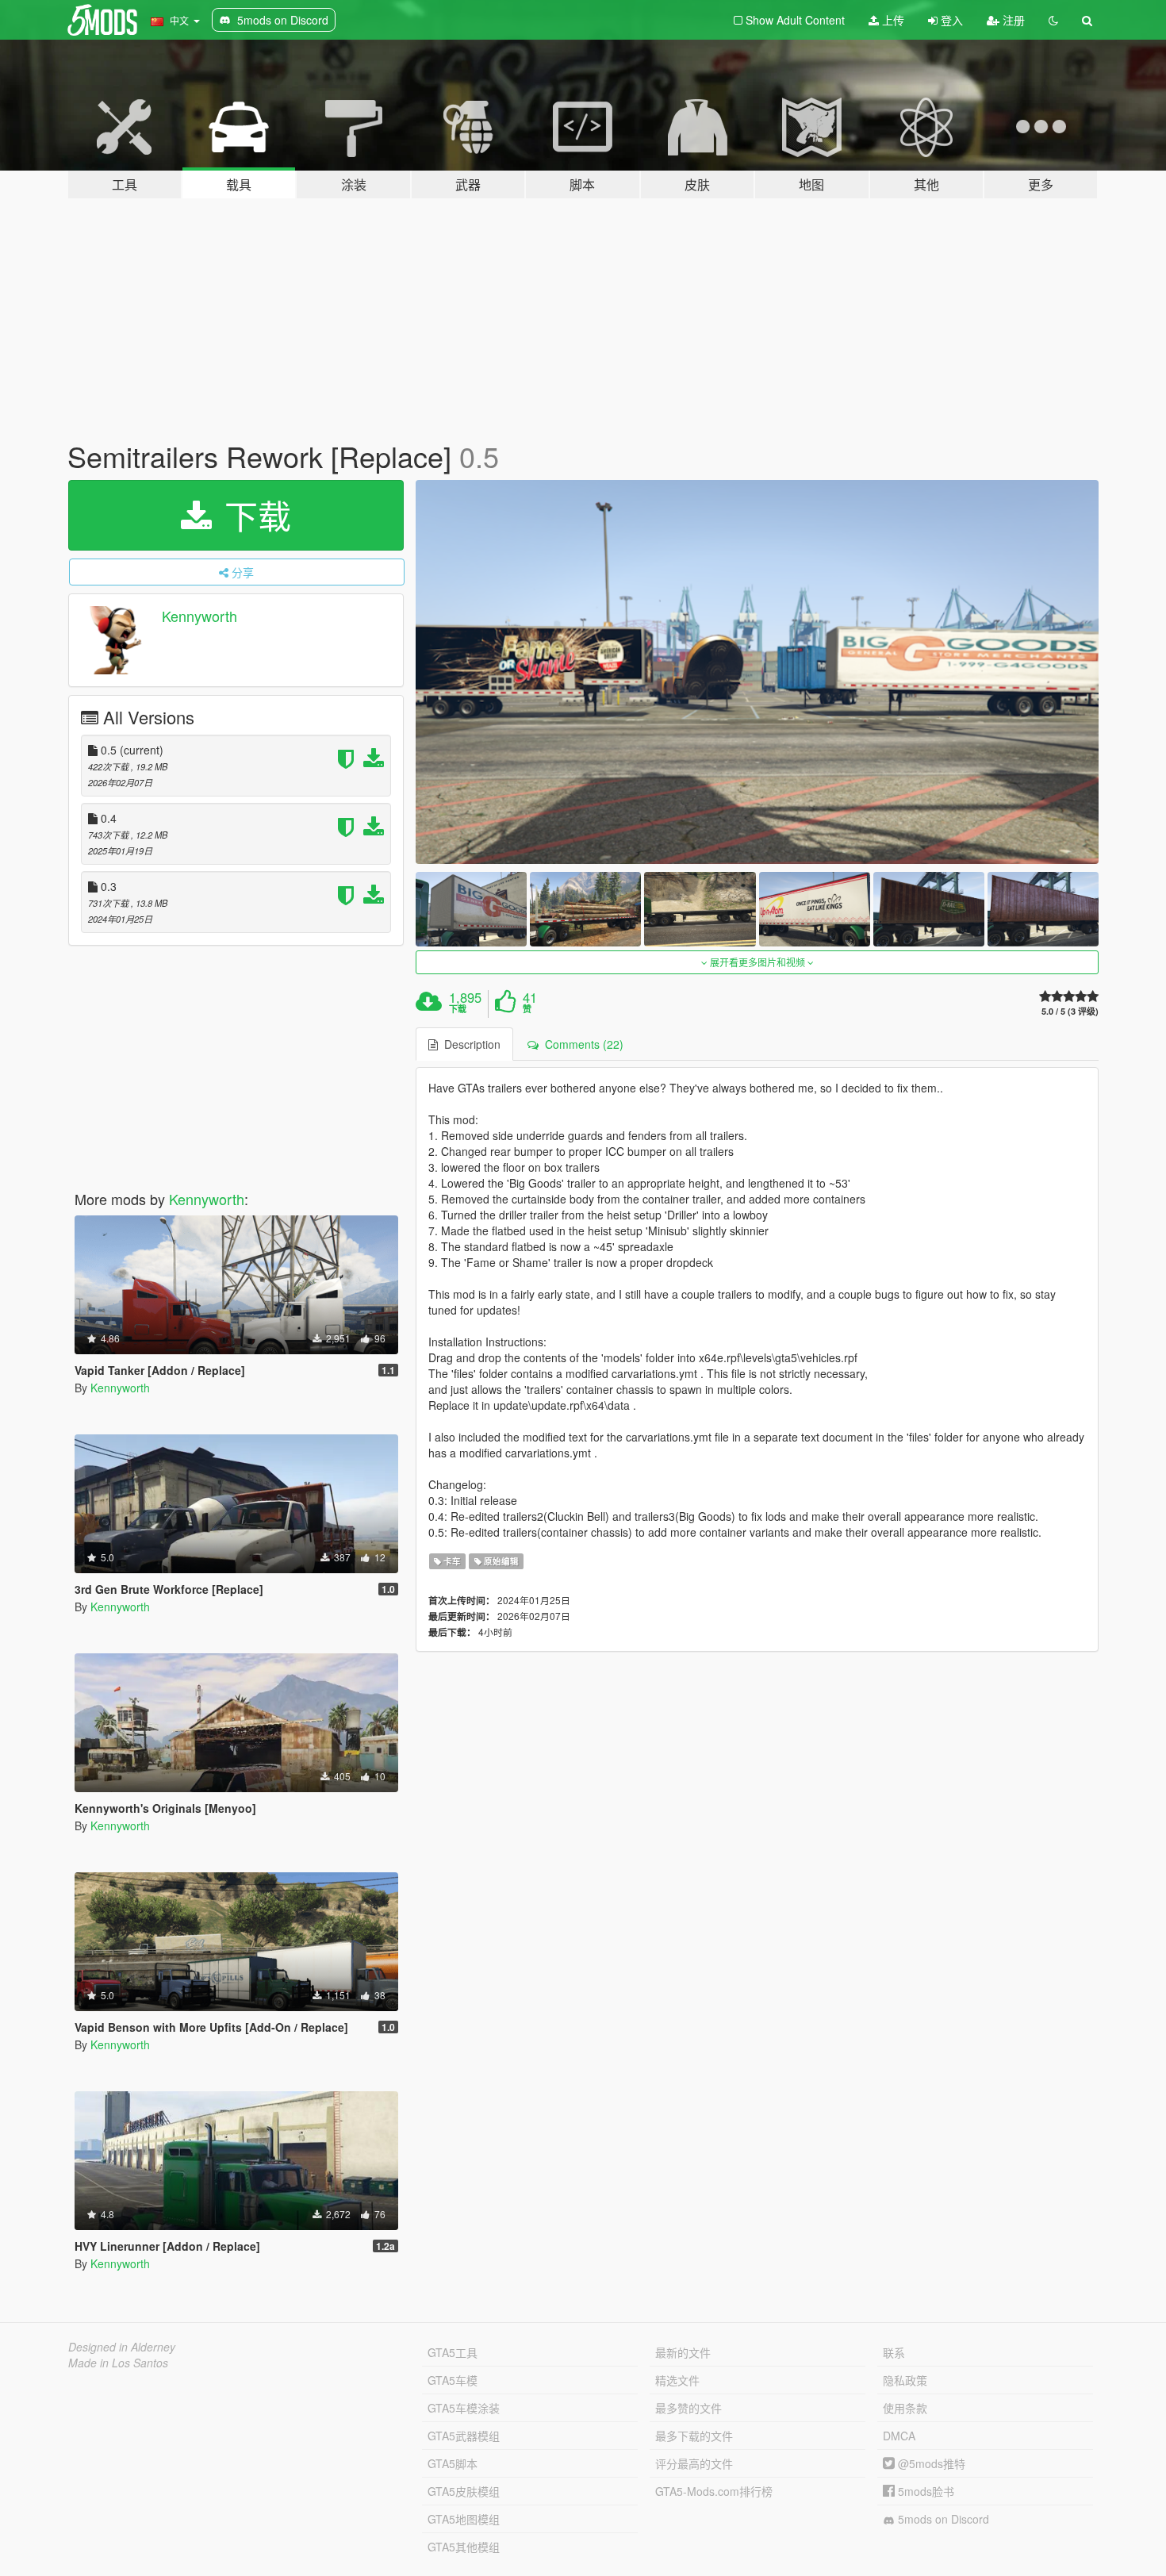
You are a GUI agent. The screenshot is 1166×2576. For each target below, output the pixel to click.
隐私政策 (905, 2380)
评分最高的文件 (694, 2463)
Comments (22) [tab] (581, 1044)
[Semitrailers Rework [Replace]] (758, 672)
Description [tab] (469, 1044)
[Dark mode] (1053, 20)
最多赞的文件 (688, 2408)
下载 (253, 515)
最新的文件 (683, 2352)
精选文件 (677, 2380)
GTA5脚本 (453, 2463)
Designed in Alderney (122, 2347)
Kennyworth (199, 616)
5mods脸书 (924, 2491)
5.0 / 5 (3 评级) (1070, 1011)
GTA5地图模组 (464, 2519)
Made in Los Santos (118, 2363)
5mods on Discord (942, 2519)
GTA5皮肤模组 (464, 2491)
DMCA (899, 2436)
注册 (1012, 20)
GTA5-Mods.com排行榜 (714, 2491)
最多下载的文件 (694, 2436)
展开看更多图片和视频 (758, 962)
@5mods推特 (930, 2463)
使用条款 (905, 2408)
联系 (894, 2352)
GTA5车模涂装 (464, 2408)
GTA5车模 (453, 2380)
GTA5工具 (453, 2352)
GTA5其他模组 (464, 2547)
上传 (892, 20)
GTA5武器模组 (464, 2436)
